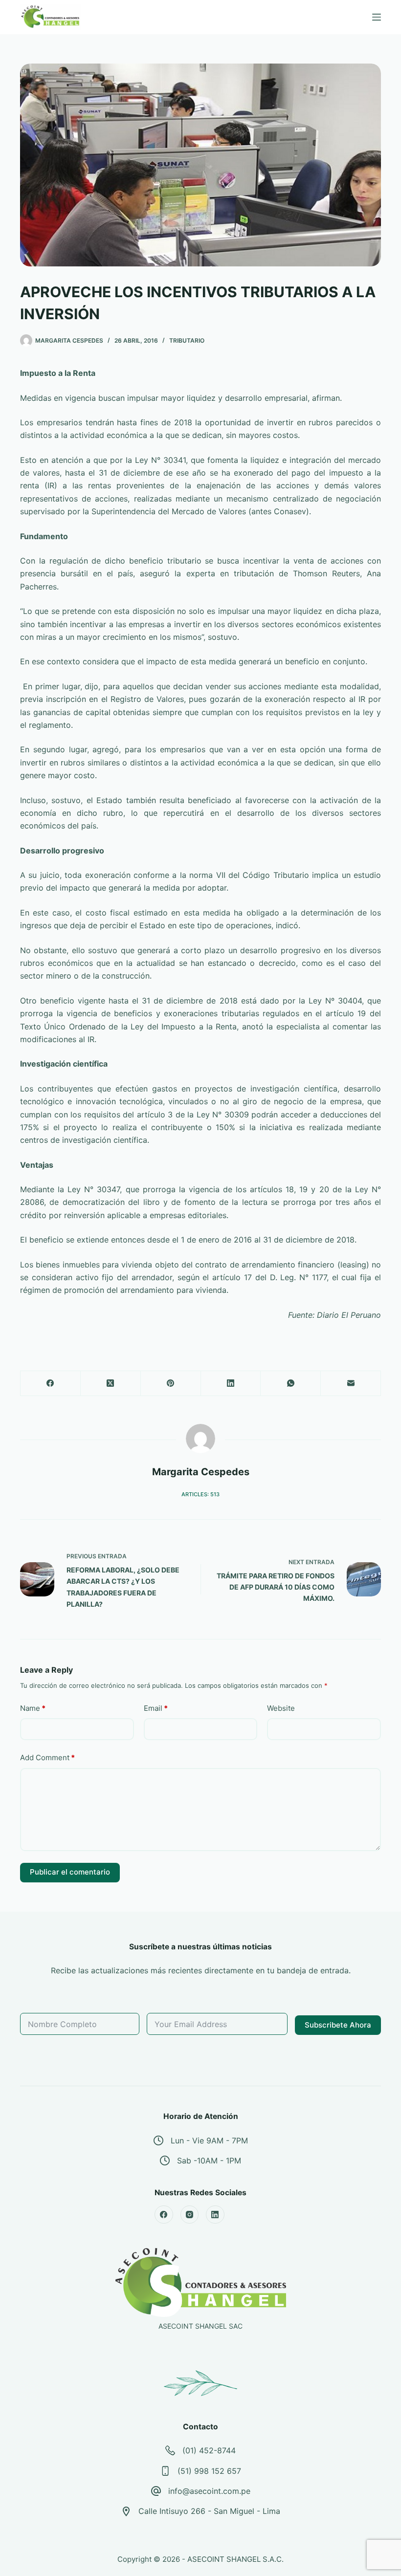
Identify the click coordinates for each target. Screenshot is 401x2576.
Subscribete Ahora (338, 2025)
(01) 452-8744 (209, 2450)
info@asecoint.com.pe (209, 2491)
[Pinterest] (171, 1384)
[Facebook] (51, 1384)
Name (33, 1708)
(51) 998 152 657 (209, 2471)
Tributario (187, 340)
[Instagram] (190, 2215)
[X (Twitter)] (111, 1384)
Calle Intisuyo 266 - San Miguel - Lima (209, 2511)
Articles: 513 (200, 1494)
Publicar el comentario (70, 1872)
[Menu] (377, 17)
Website (281, 1708)
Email (156, 1708)
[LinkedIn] (231, 1384)
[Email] (351, 1384)
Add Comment (47, 1757)
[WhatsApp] (291, 1384)
